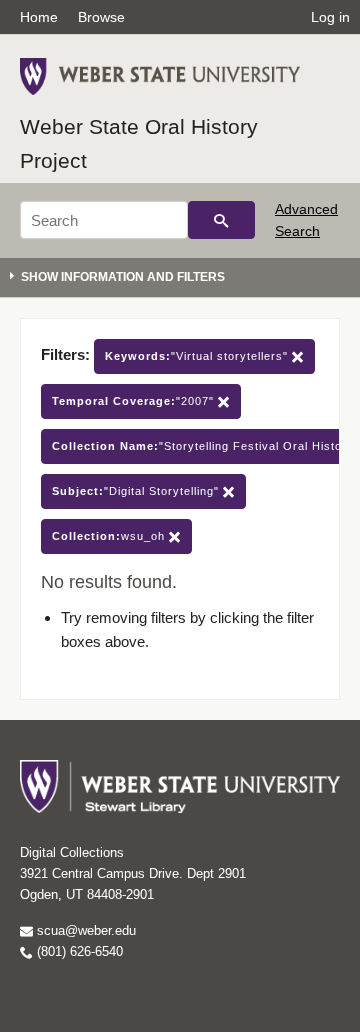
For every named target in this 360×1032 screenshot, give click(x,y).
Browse (101, 17)
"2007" (135, 401)
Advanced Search (306, 220)
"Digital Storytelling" (137, 491)
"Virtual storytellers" (198, 356)
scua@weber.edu (84, 930)
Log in (330, 17)
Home (39, 17)
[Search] (221, 220)
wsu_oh (110, 536)
